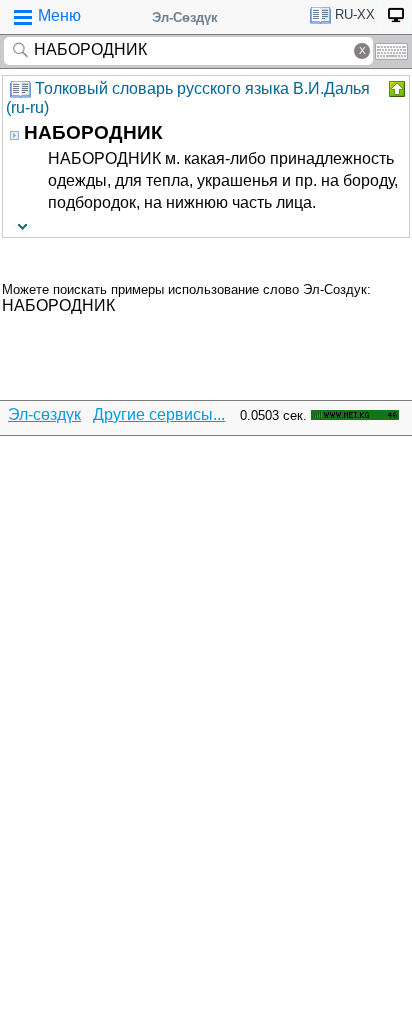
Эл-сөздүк (44, 414)
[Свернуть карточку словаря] (395, 89)
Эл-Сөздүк (185, 17)
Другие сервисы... (159, 414)
